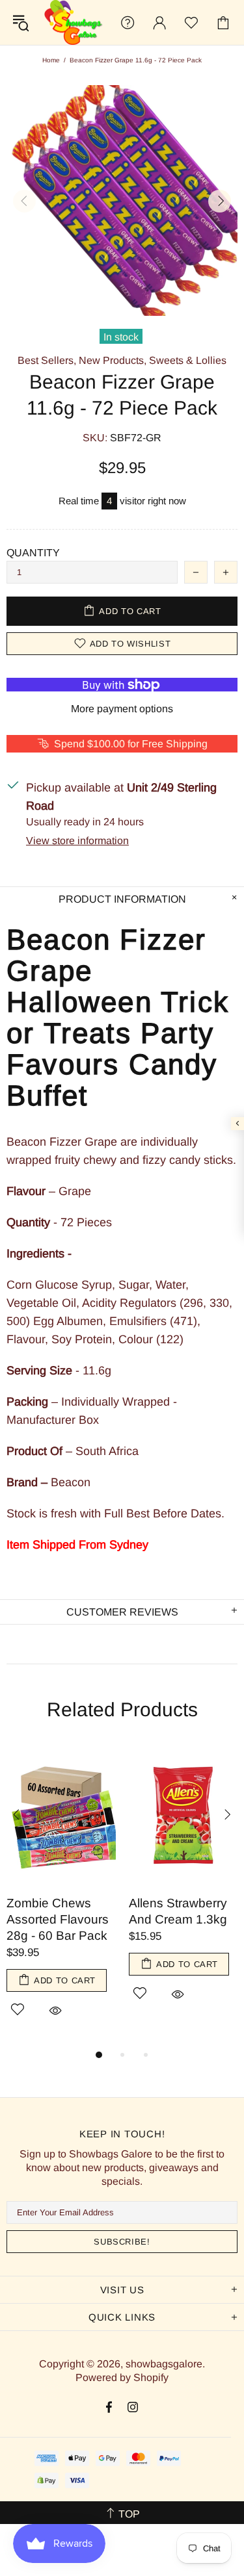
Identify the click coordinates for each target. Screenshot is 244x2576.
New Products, (113, 360)
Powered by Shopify (122, 2377)
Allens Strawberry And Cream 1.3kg (178, 1911)
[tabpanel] (61, 1896)
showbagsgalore (73, 22)
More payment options (122, 709)
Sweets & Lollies (188, 360)
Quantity (33, 553)
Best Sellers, (47, 360)
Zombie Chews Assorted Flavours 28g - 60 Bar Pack (58, 1919)
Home (51, 60)
